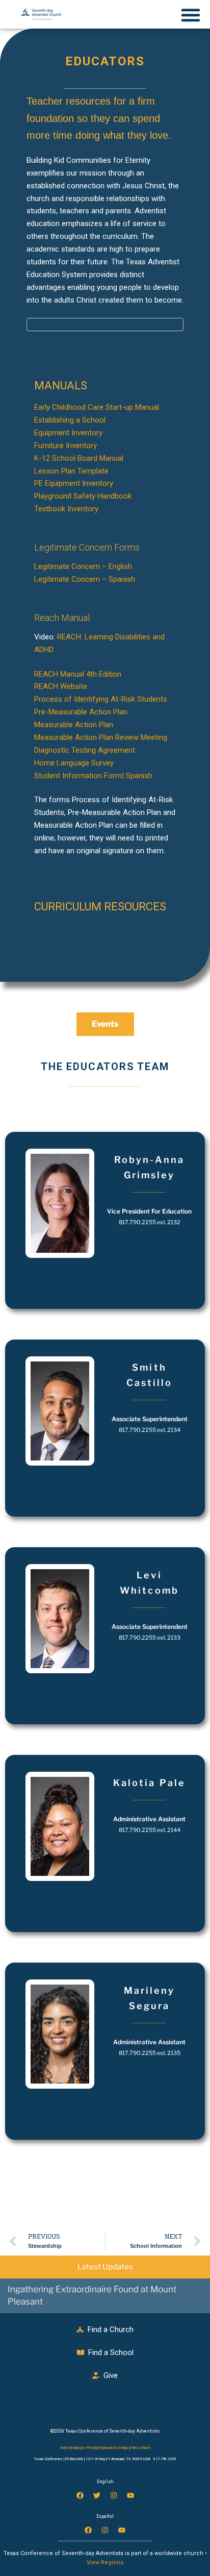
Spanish (139, 776)
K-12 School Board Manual (79, 458)
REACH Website (61, 686)
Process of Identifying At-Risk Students (101, 699)
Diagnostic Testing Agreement (85, 750)
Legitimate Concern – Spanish (85, 579)
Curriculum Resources (100, 907)
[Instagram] (114, 2495)
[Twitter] (97, 2495)
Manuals (61, 386)
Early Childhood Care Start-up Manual (97, 407)
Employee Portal (84, 2448)
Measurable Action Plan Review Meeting (101, 737)
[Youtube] (130, 2495)
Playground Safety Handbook (83, 496)
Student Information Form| (79, 776)
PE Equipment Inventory (74, 483)
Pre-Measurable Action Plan (81, 712)
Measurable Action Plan (74, 725)
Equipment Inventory (68, 433)
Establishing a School (70, 420)
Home (64, 2448)
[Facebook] (80, 2495)
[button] (105, 386)
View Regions (105, 2562)
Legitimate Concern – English (83, 566)
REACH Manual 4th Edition (78, 674)
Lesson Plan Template (71, 471)
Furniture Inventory (65, 445)
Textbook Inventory (66, 509)
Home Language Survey (74, 763)
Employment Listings (113, 2448)
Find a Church (140, 2448)
